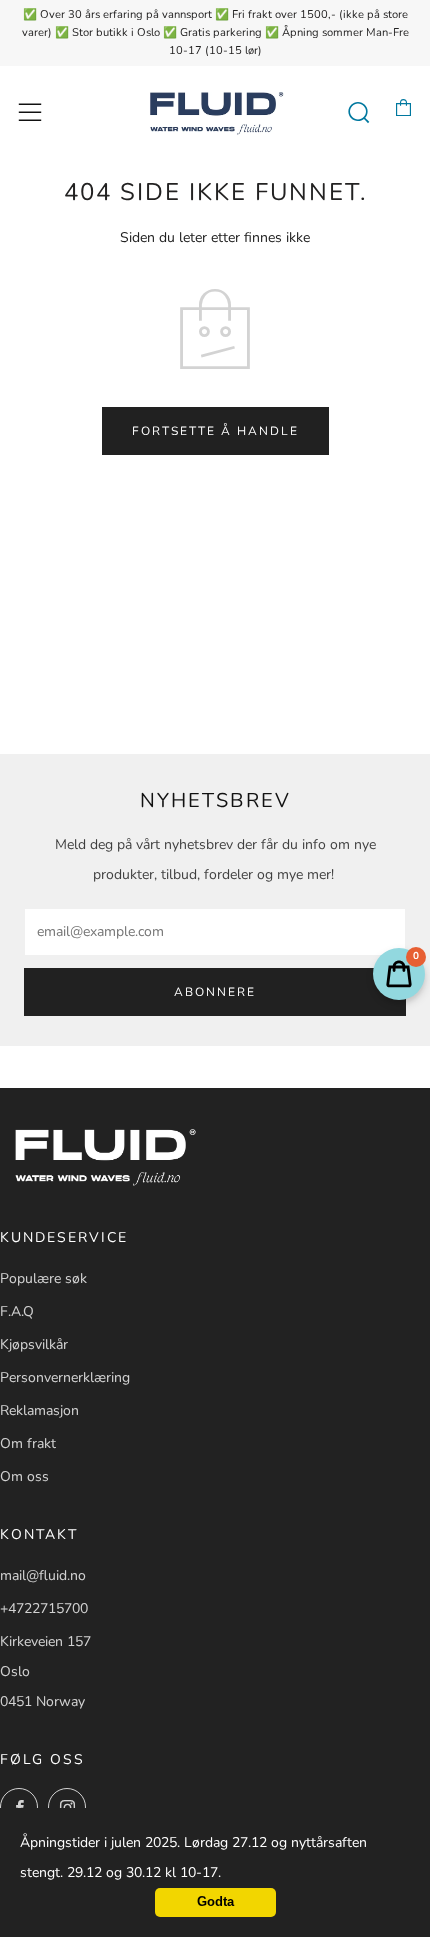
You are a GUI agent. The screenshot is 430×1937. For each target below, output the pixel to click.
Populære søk (43, 1278)
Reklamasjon (39, 1410)
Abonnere (215, 992)
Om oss (24, 1476)
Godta (215, 1902)
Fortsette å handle (215, 431)
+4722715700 (44, 1608)
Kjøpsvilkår (34, 1344)
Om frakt (28, 1443)
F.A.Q (17, 1311)
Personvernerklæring (65, 1377)
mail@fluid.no (43, 1575)
